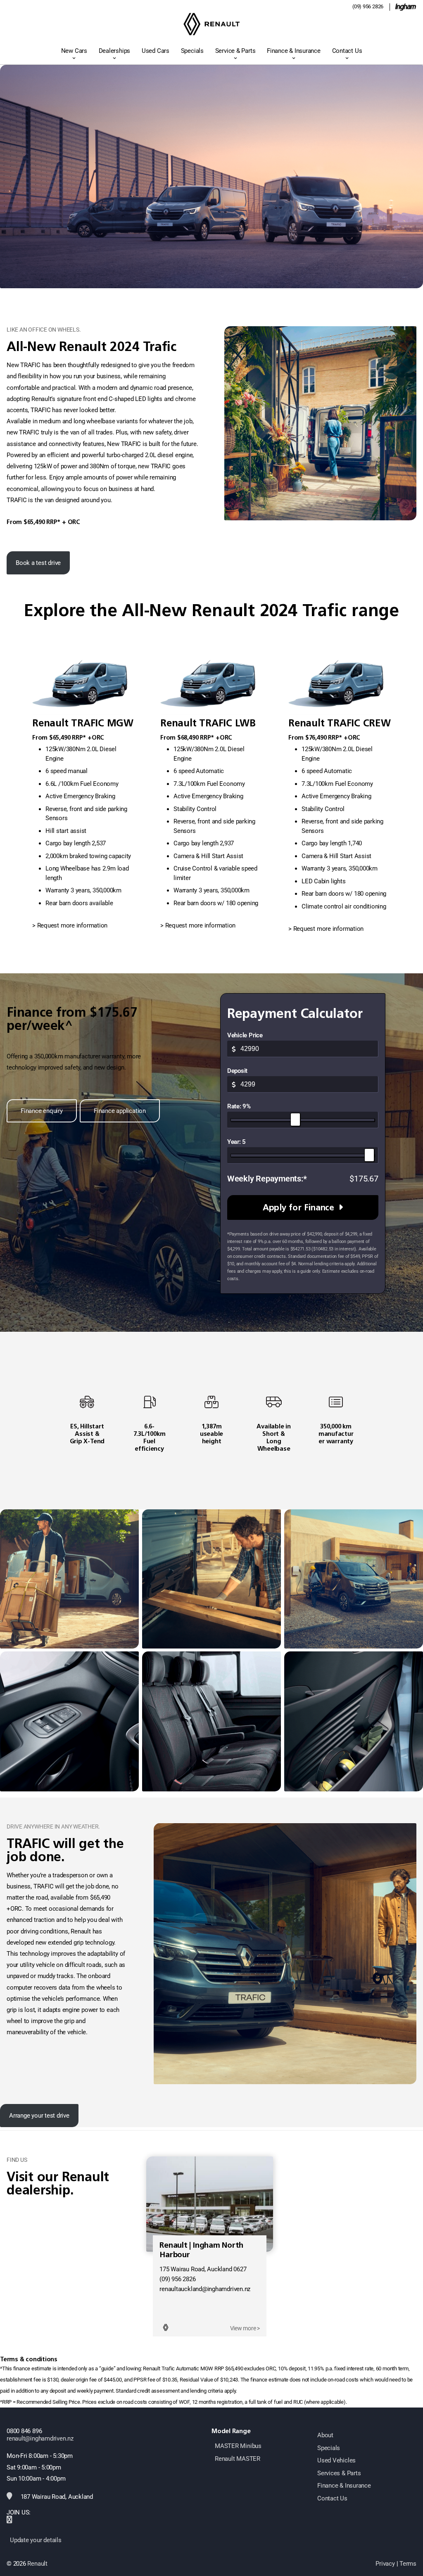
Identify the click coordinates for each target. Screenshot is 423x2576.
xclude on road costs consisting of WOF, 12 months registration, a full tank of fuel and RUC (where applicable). (224, 2402)
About (325, 2435)
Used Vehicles (336, 2460)
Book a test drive (38, 563)
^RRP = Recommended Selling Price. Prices (49, 2402)
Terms (408, 2564)
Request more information (72, 925)
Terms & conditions (29, 2359)
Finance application (120, 1111)
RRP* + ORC (63, 522)
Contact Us (347, 51)
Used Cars (156, 51)
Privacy (385, 2564)
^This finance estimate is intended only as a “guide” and (63, 2368)
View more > (245, 2328)
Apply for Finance (298, 1207)
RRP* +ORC (88, 738)
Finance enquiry (42, 1111)
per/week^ (40, 1025)
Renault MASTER (238, 2459)
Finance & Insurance (294, 51)
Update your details (36, 2540)
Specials (192, 51)
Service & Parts (235, 51)
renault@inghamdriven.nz (40, 2438)
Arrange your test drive (39, 2116)
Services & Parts (339, 2473)
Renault (37, 2564)
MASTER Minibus (238, 2446)
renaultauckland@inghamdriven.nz (205, 2289)
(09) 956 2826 (368, 6)
